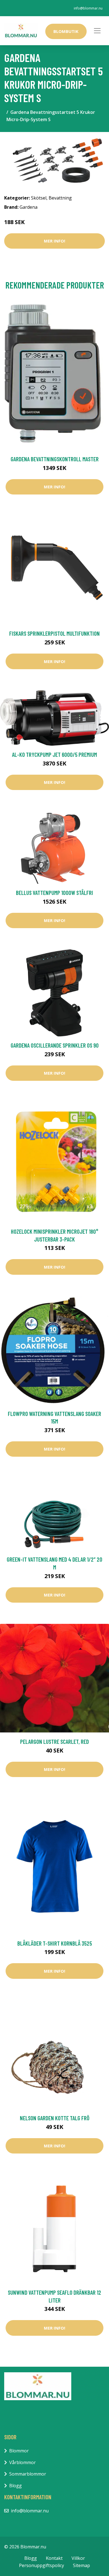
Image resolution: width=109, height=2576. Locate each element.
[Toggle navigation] (97, 31)
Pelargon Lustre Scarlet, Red (54, 1741)
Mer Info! (54, 241)
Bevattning (60, 198)
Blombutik (66, 31)
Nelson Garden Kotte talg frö (55, 2118)
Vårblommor (22, 2462)
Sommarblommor (28, 2474)
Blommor (19, 2451)
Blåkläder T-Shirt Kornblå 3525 (55, 1943)
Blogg (16, 2486)
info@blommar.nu (88, 8)
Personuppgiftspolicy (42, 2565)
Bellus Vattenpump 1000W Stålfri (54, 893)
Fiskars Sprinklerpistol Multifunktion (54, 633)
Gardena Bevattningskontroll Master (55, 459)
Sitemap (81, 2565)
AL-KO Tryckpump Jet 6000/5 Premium (54, 754)
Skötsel (39, 198)
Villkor (78, 2558)
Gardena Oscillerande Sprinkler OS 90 (55, 1045)
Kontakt (54, 2558)
